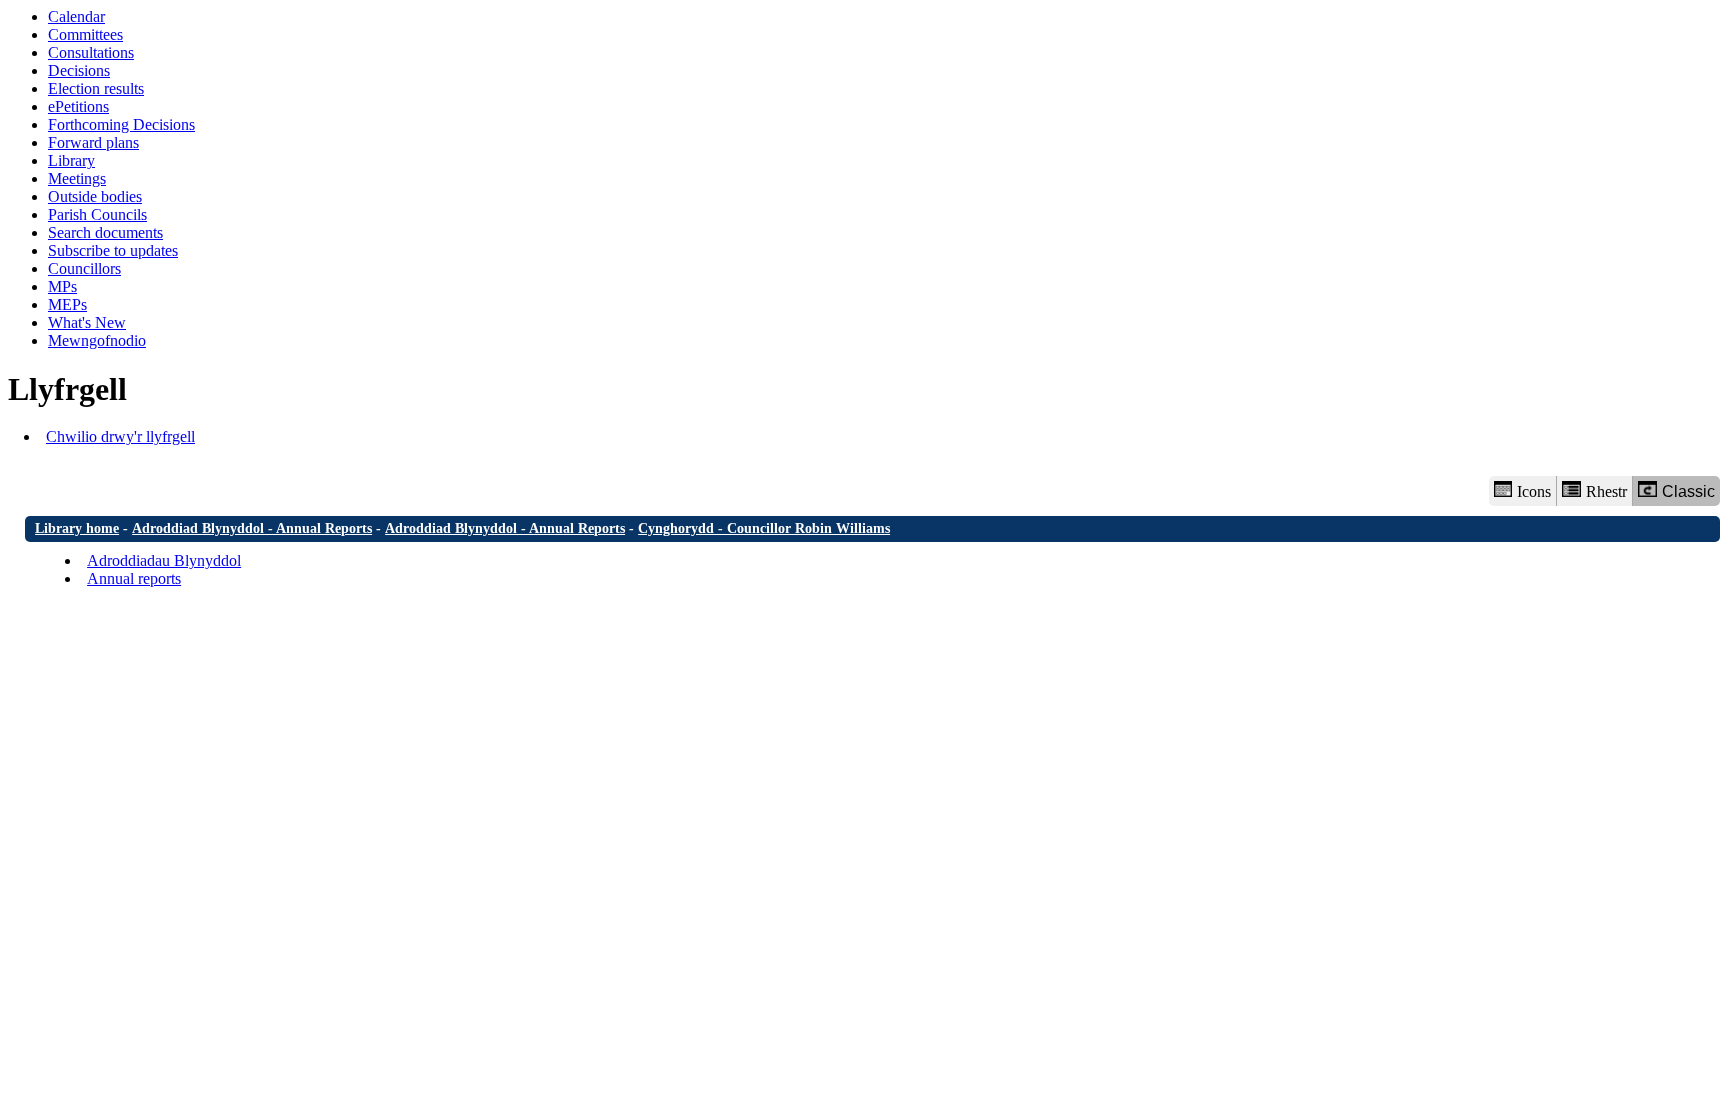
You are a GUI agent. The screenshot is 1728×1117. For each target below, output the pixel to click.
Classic (1688, 491)
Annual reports (134, 578)
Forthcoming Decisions (121, 124)
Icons (1534, 491)
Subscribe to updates (113, 250)
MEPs (67, 304)
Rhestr (1606, 491)
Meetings (77, 178)
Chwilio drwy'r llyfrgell (120, 436)
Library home (77, 528)
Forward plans (93, 142)
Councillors (84, 268)
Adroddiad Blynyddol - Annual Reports (252, 528)
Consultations (91, 52)
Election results (96, 88)
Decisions (79, 70)
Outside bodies (95, 196)
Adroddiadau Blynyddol (164, 560)
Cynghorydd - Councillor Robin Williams (764, 528)
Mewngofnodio (97, 340)
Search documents (105, 232)
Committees (85, 34)
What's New (87, 322)
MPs (62, 286)
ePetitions (78, 106)
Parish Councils (97, 214)
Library (71, 160)
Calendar (76, 16)
